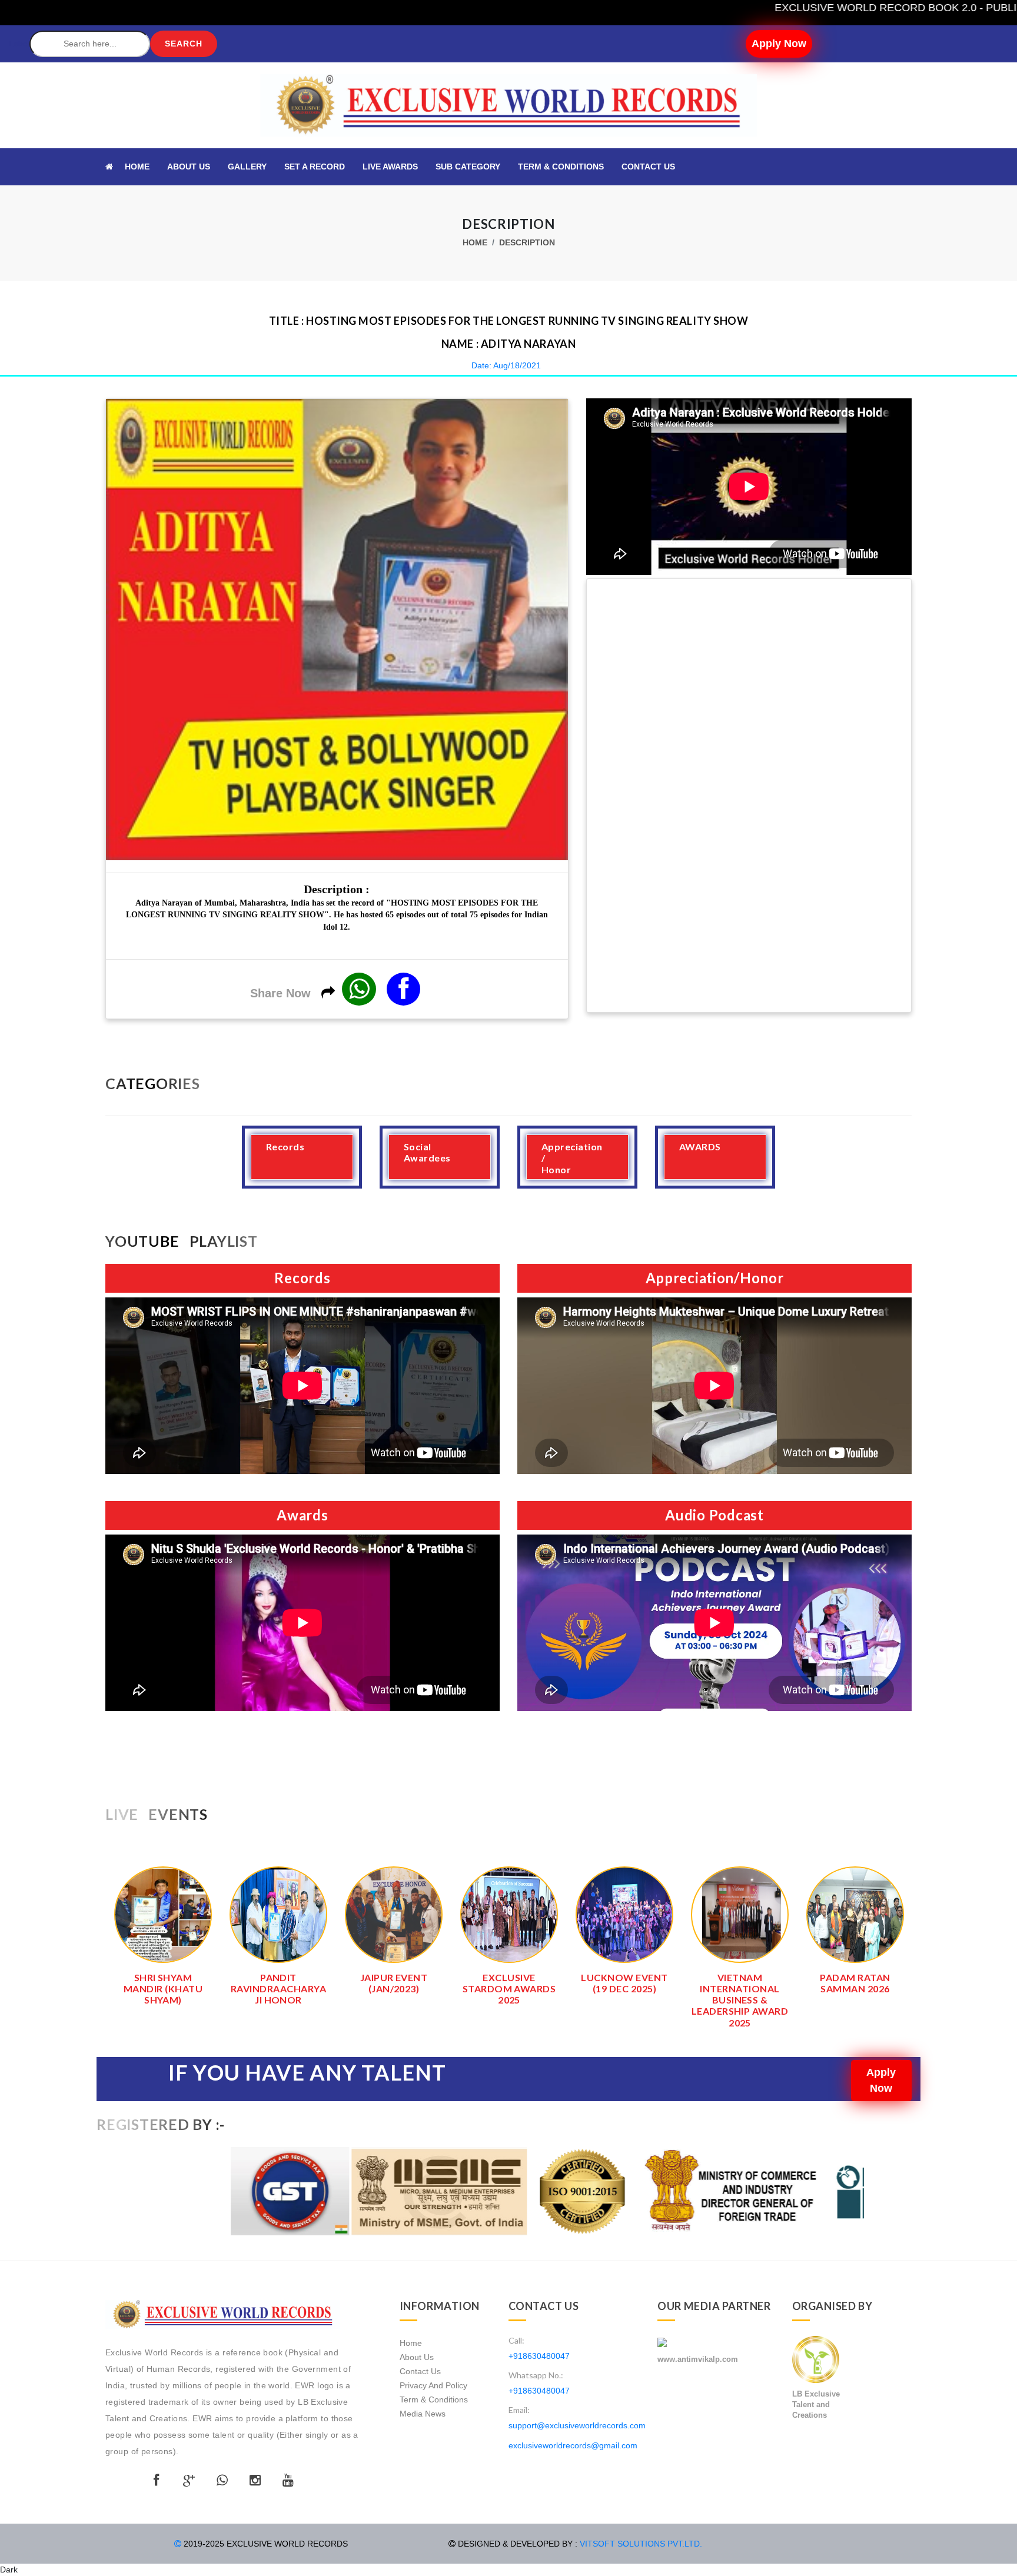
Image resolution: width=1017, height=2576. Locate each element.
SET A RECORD (315, 167)
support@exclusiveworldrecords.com (577, 2425)
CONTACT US (648, 167)
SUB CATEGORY (468, 167)
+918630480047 (539, 2356)
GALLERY (247, 167)
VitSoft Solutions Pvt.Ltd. (641, 2544)
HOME (137, 167)
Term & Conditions (561, 167)
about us (417, 2357)
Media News (423, 2414)
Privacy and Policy (433, 2385)
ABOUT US (189, 167)
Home (475, 242)
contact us (420, 2371)
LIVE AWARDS (390, 167)
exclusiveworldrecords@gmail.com (573, 2445)
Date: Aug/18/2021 (506, 365)
